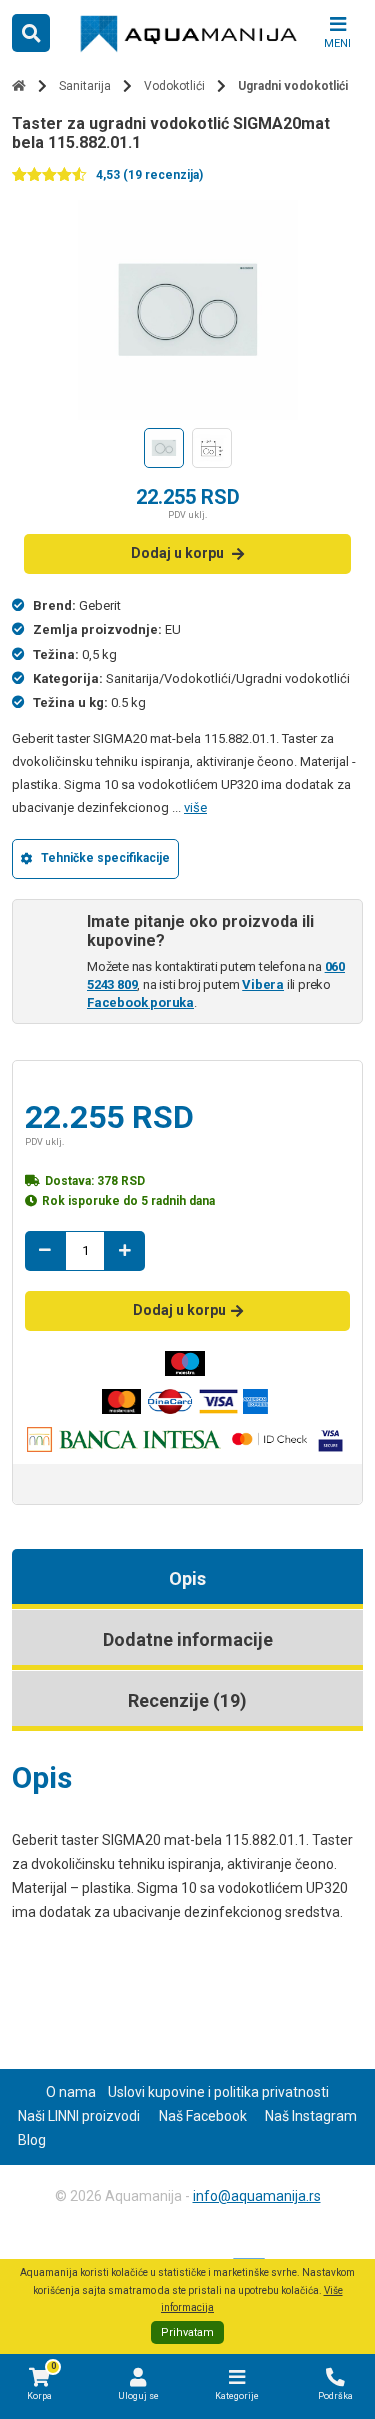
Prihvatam (187, 2332)
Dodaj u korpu (177, 553)
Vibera (263, 984)
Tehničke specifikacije (105, 858)
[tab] (187, 1579)
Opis (187, 1578)
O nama (71, 2092)
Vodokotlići (174, 86)
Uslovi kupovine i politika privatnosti (218, 2092)
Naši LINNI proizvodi (79, 2116)
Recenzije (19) (187, 1700)
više (195, 807)
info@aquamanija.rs (257, 2196)
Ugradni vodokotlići (293, 86)
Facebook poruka (140, 1002)
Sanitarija (85, 86)
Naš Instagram (311, 2116)
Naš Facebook (203, 2116)
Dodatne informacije (188, 1639)
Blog (32, 2140)
